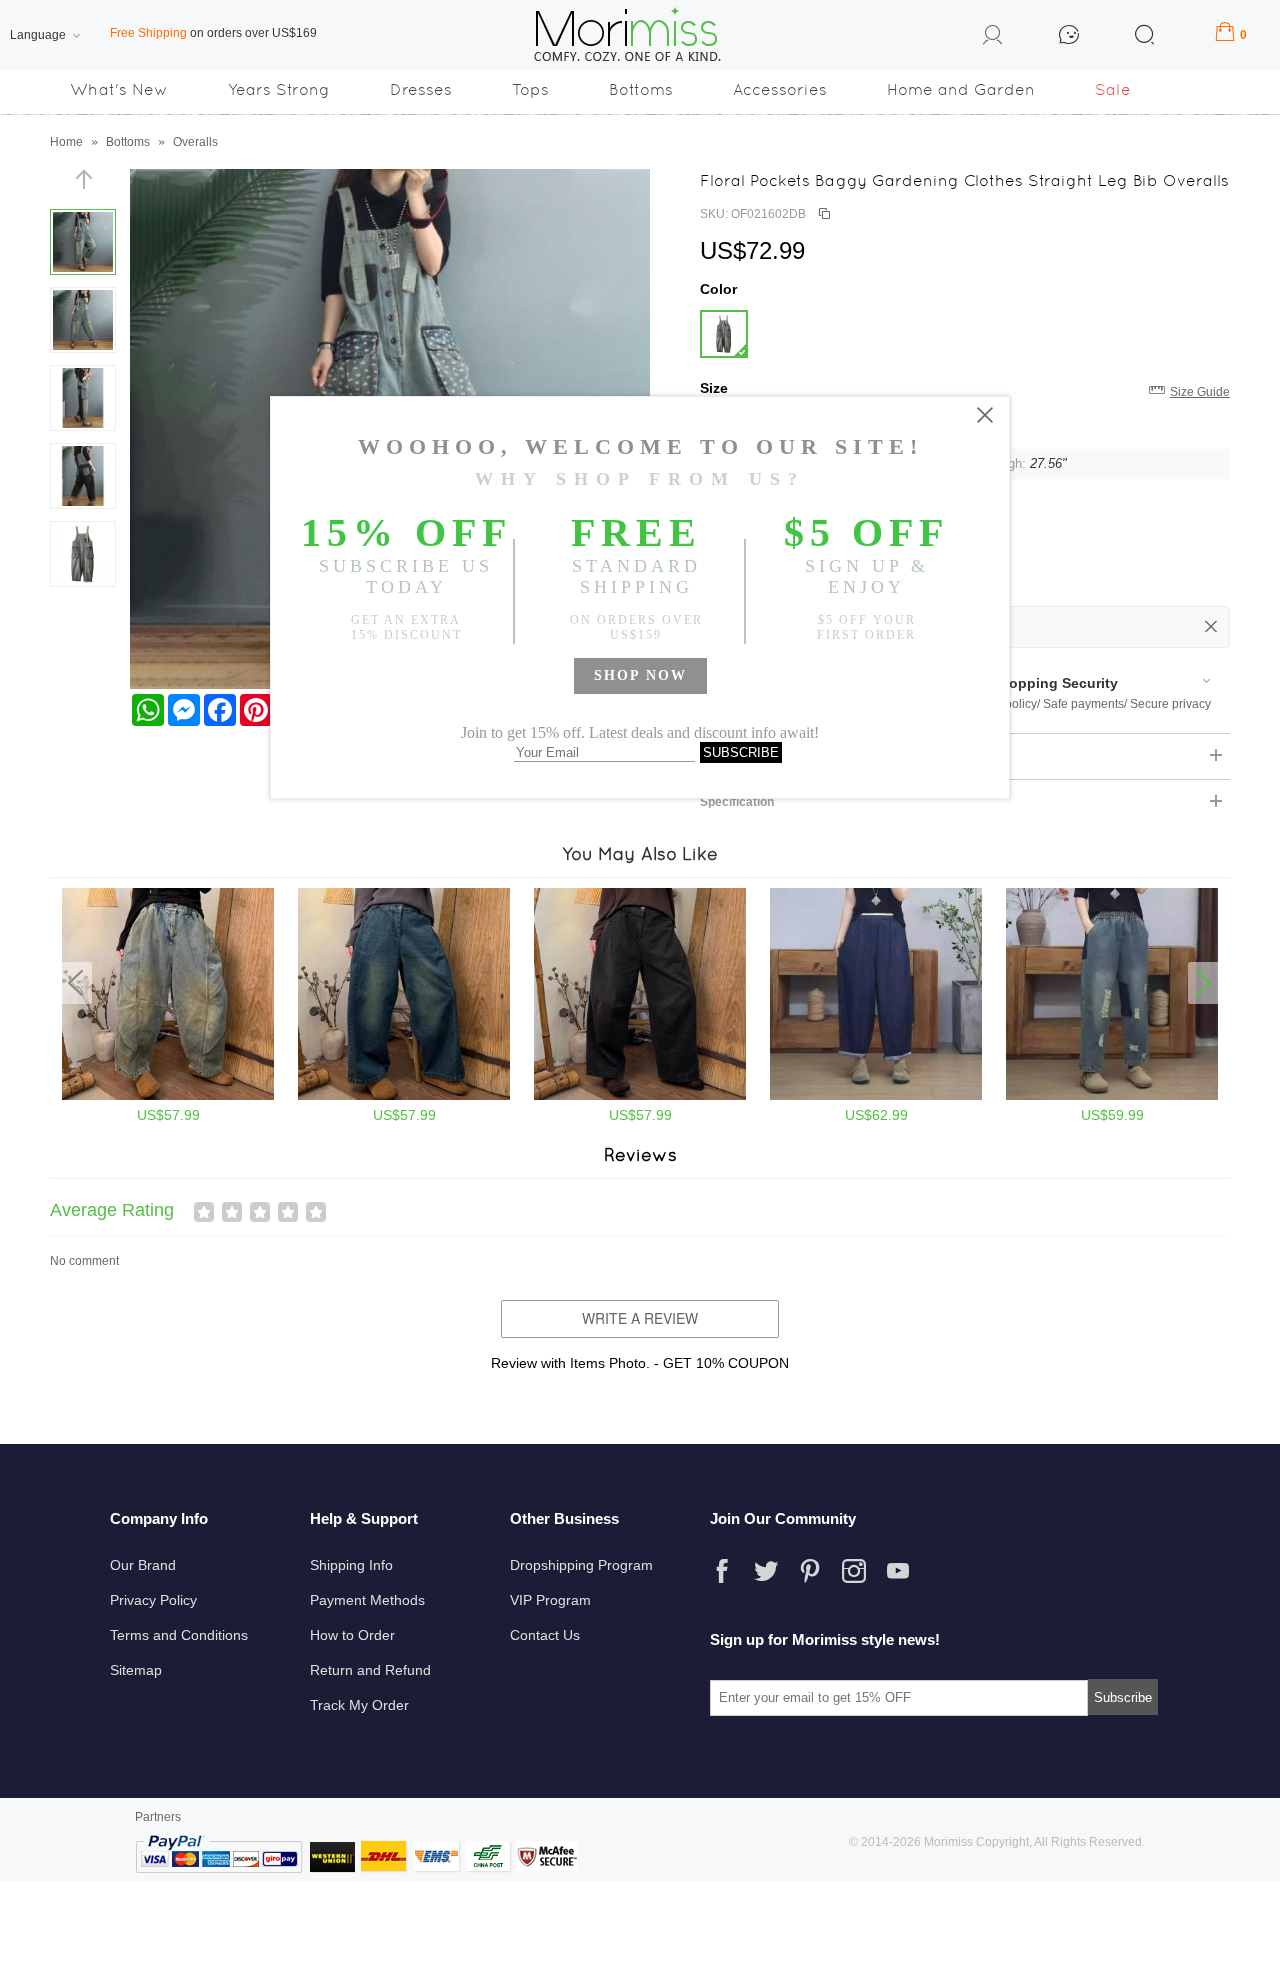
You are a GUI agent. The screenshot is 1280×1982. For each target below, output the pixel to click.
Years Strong (279, 89)
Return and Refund (370, 1670)
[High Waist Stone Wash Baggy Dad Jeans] (168, 1096)
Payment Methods (367, 1600)
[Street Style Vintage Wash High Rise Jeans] (640, 1096)
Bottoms (641, 89)
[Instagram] (854, 1571)
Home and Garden (961, 89)
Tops (530, 89)
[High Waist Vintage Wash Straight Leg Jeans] (404, 1096)
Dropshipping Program (581, 1565)
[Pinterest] (810, 1571)
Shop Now (640, 675)
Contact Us (545, 1635)
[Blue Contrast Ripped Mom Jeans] (1112, 1096)
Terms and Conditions (179, 1635)
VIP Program (550, 1600)
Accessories (780, 89)
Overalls (195, 142)
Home (66, 142)
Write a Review (640, 1318)
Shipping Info (351, 1565)
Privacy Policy (153, 1600)
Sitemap (136, 1670)
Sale (1113, 89)
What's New (119, 89)
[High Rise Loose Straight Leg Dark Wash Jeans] (876, 1096)
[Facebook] (722, 1571)
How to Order (352, 1635)
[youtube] (898, 1571)
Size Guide (1200, 392)
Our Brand (143, 1565)
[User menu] (993, 38)
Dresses (421, 89)
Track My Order (359, 1705)
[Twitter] (766, 1571)
